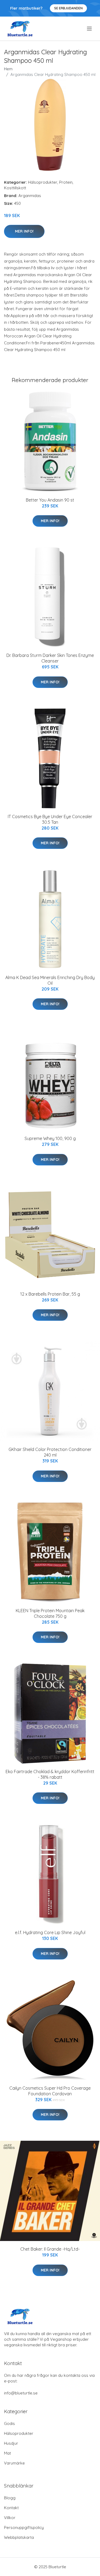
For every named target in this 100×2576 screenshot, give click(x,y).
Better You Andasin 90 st (50, 500)
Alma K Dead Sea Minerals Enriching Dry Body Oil (50, 980)
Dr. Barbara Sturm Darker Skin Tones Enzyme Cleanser (50, 658)
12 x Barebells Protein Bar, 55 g (50, 1294)
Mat (7, 2453)
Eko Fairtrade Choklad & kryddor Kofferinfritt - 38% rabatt (50, 1774)
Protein (66, 182)
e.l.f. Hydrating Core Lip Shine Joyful (50, 1932)
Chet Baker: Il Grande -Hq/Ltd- (50, 2249)
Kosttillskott (15, 188)
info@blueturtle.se (21, 2393)
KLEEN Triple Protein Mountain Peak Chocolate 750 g (50, 1613)
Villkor (10, 2518)
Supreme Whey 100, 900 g (50, 1138)
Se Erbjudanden (68, 8)
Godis (9, 2423)
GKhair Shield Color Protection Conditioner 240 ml (50, 1452)
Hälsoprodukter (43, 182)
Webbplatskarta (19, 2537)
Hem (8, 69)
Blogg (10, 2498)
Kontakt (11, 2508)
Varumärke (14, 2463)
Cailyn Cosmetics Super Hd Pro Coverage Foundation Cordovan (50, 2091)
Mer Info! (24, 231)
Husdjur (11, 2443)
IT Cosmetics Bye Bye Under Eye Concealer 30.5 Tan (50, 819)
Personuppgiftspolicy (24, 2527)
